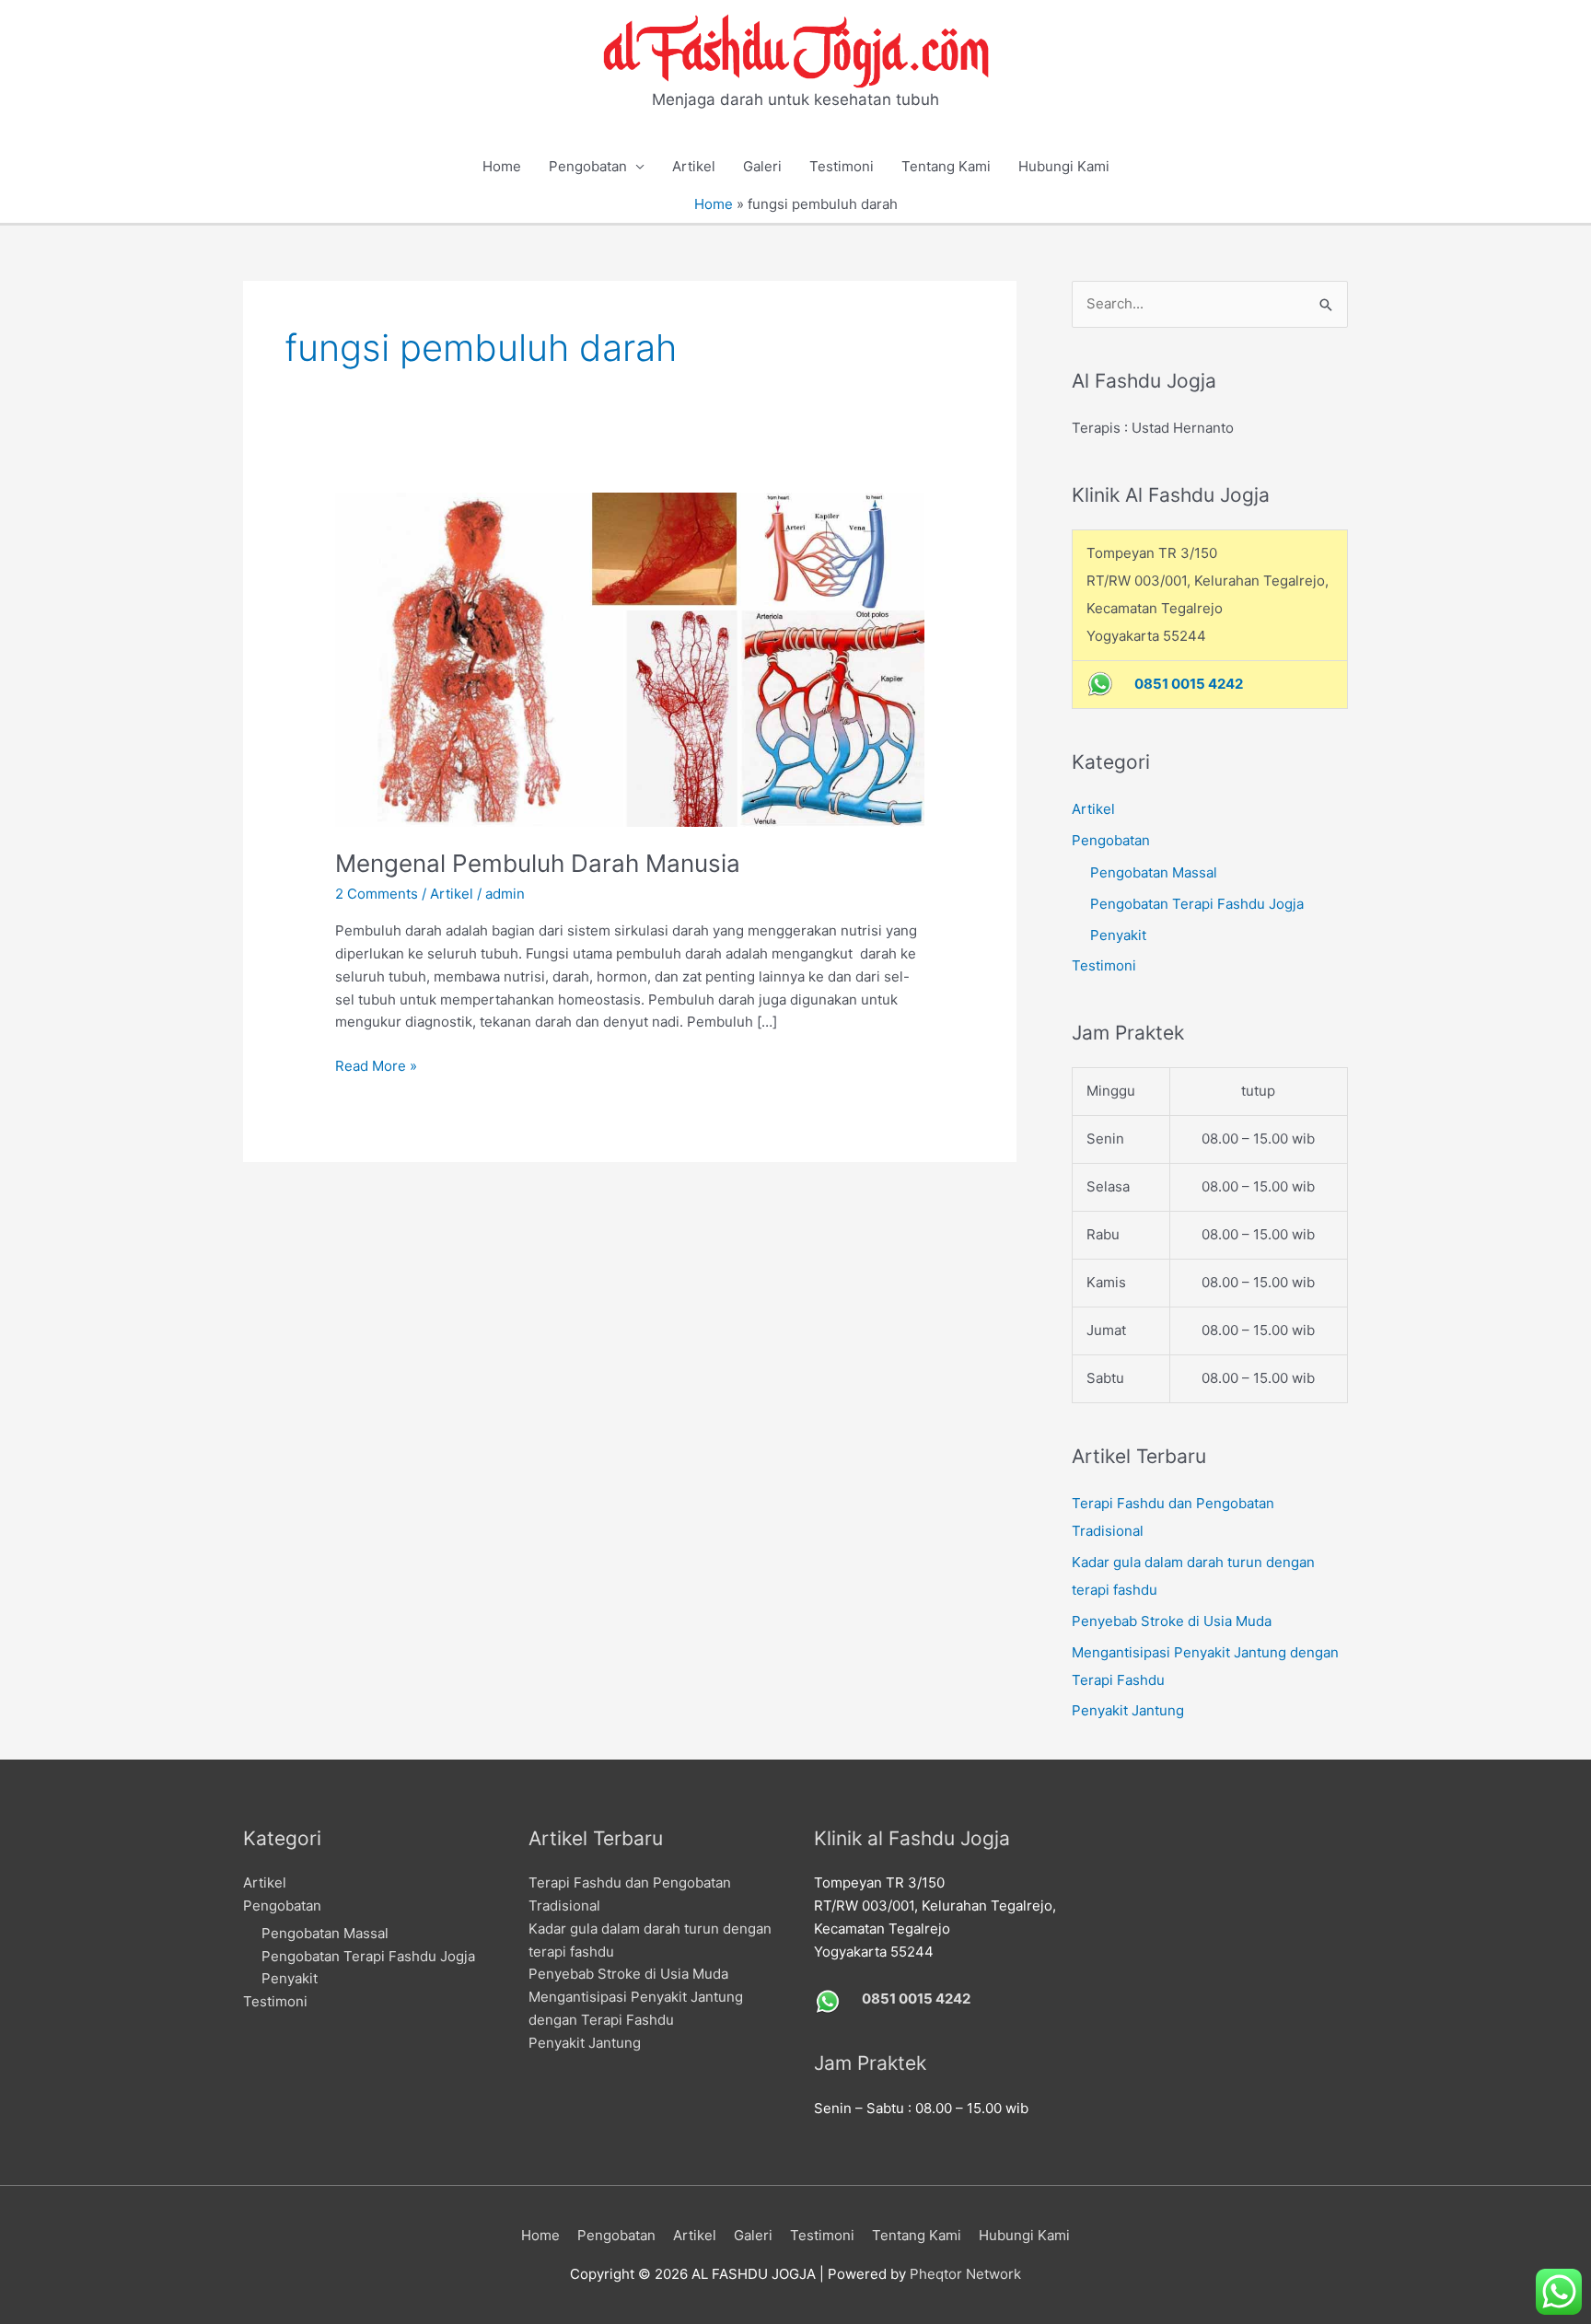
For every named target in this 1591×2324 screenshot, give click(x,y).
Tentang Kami (946, 166)
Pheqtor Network (965, 2274)
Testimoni (842, 166)
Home (502, 166)
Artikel (694, 166)
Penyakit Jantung (1128, 1710)
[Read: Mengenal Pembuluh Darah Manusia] (630, 659)
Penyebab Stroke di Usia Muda (1172, 1621)
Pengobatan (588, 166)
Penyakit (1118, 935)
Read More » (376, 1067)
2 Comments (377, 894)
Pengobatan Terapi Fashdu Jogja (1197, 904)
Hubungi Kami (1064, 166)
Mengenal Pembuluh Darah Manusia (538, 863)
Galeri (762, 166)
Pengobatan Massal (1154, 872)
